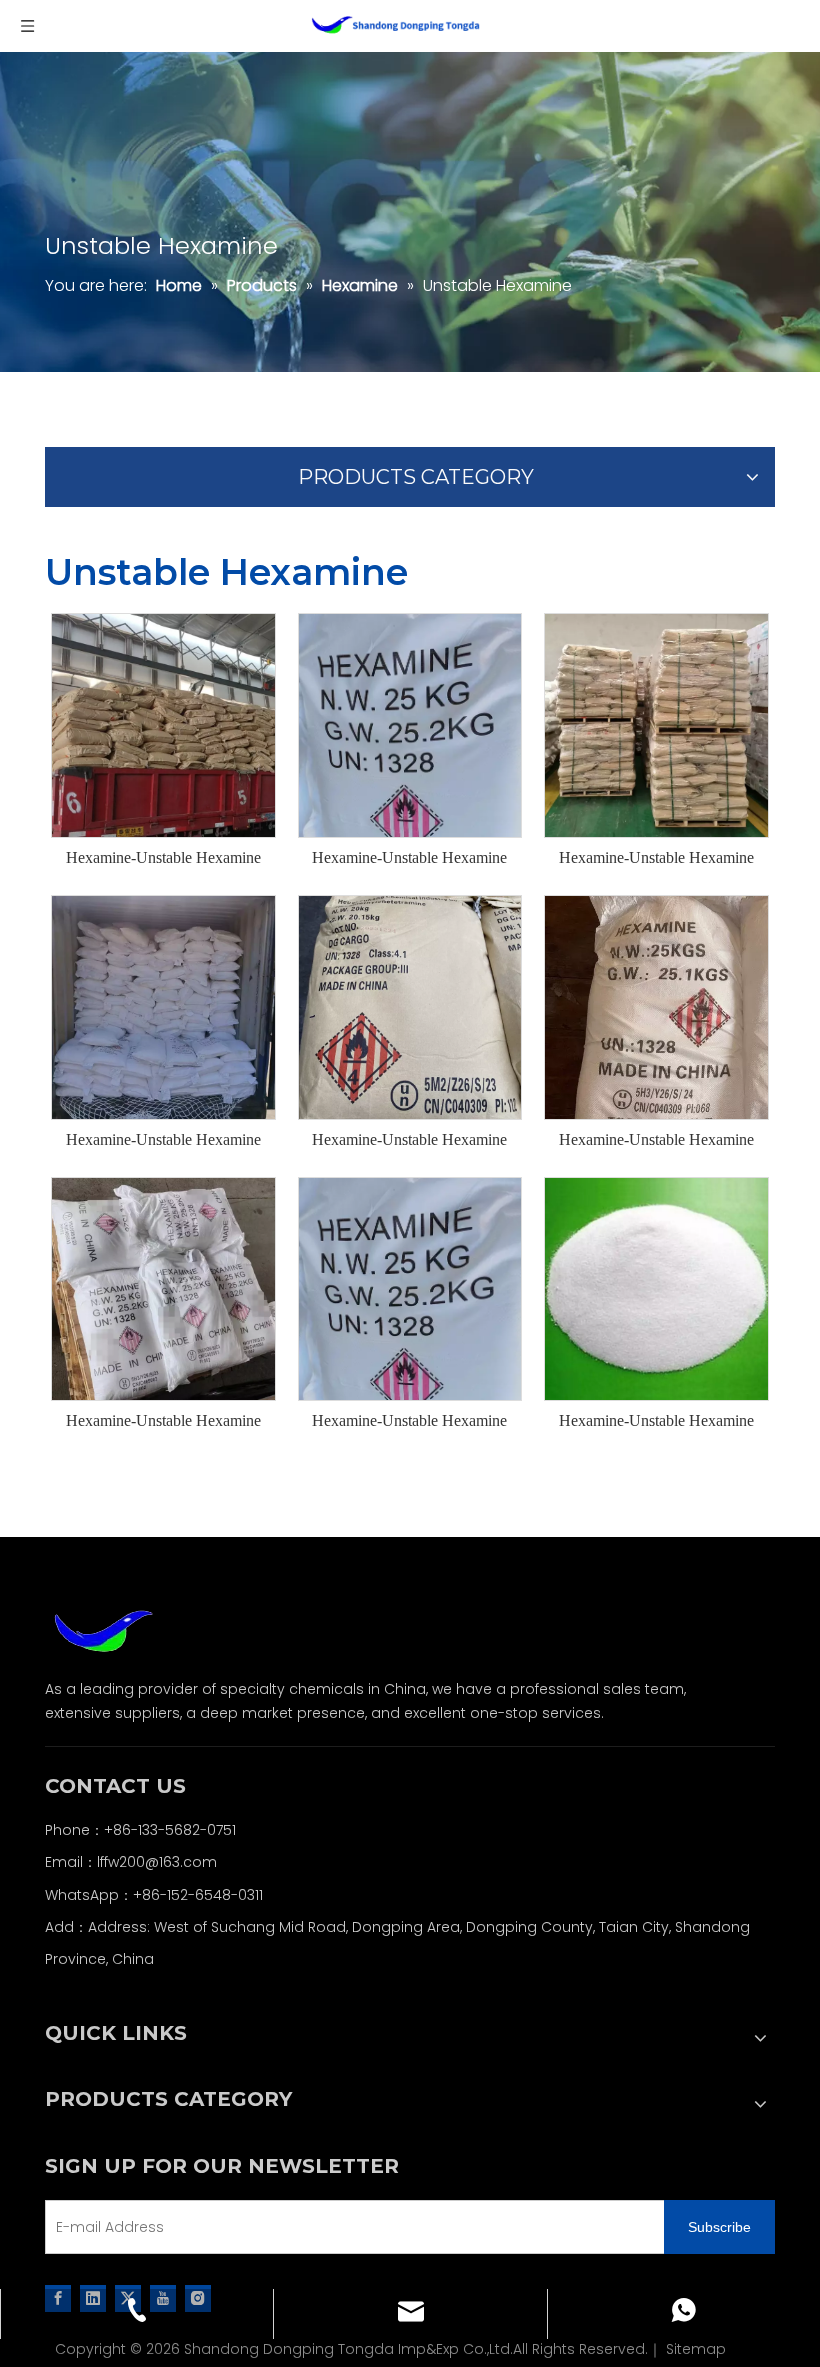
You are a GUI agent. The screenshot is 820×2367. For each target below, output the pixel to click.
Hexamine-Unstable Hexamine (163, 857)
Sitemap (696, 2349)
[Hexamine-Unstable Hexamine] (163, 723)
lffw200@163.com (157, 1862)
